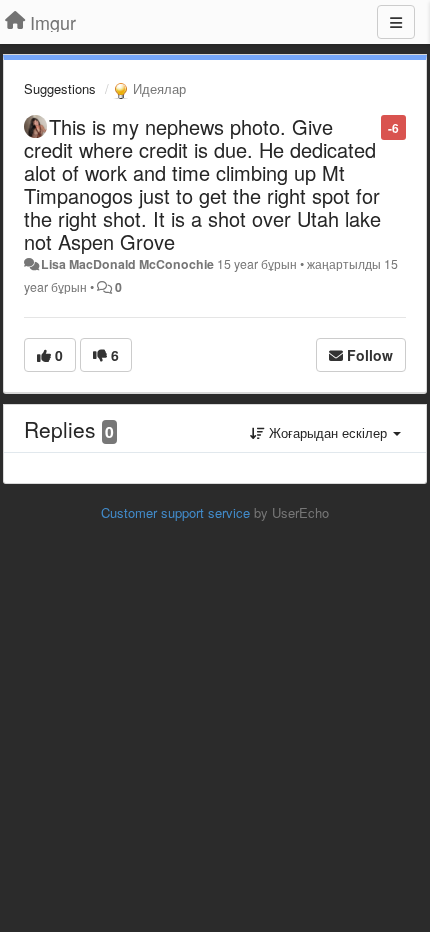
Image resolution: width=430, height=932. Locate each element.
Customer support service (175, 512)
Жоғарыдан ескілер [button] (328, 432)
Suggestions (60, 88)
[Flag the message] (370, 126)
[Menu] (396, 22)
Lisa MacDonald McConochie (127, 264)
